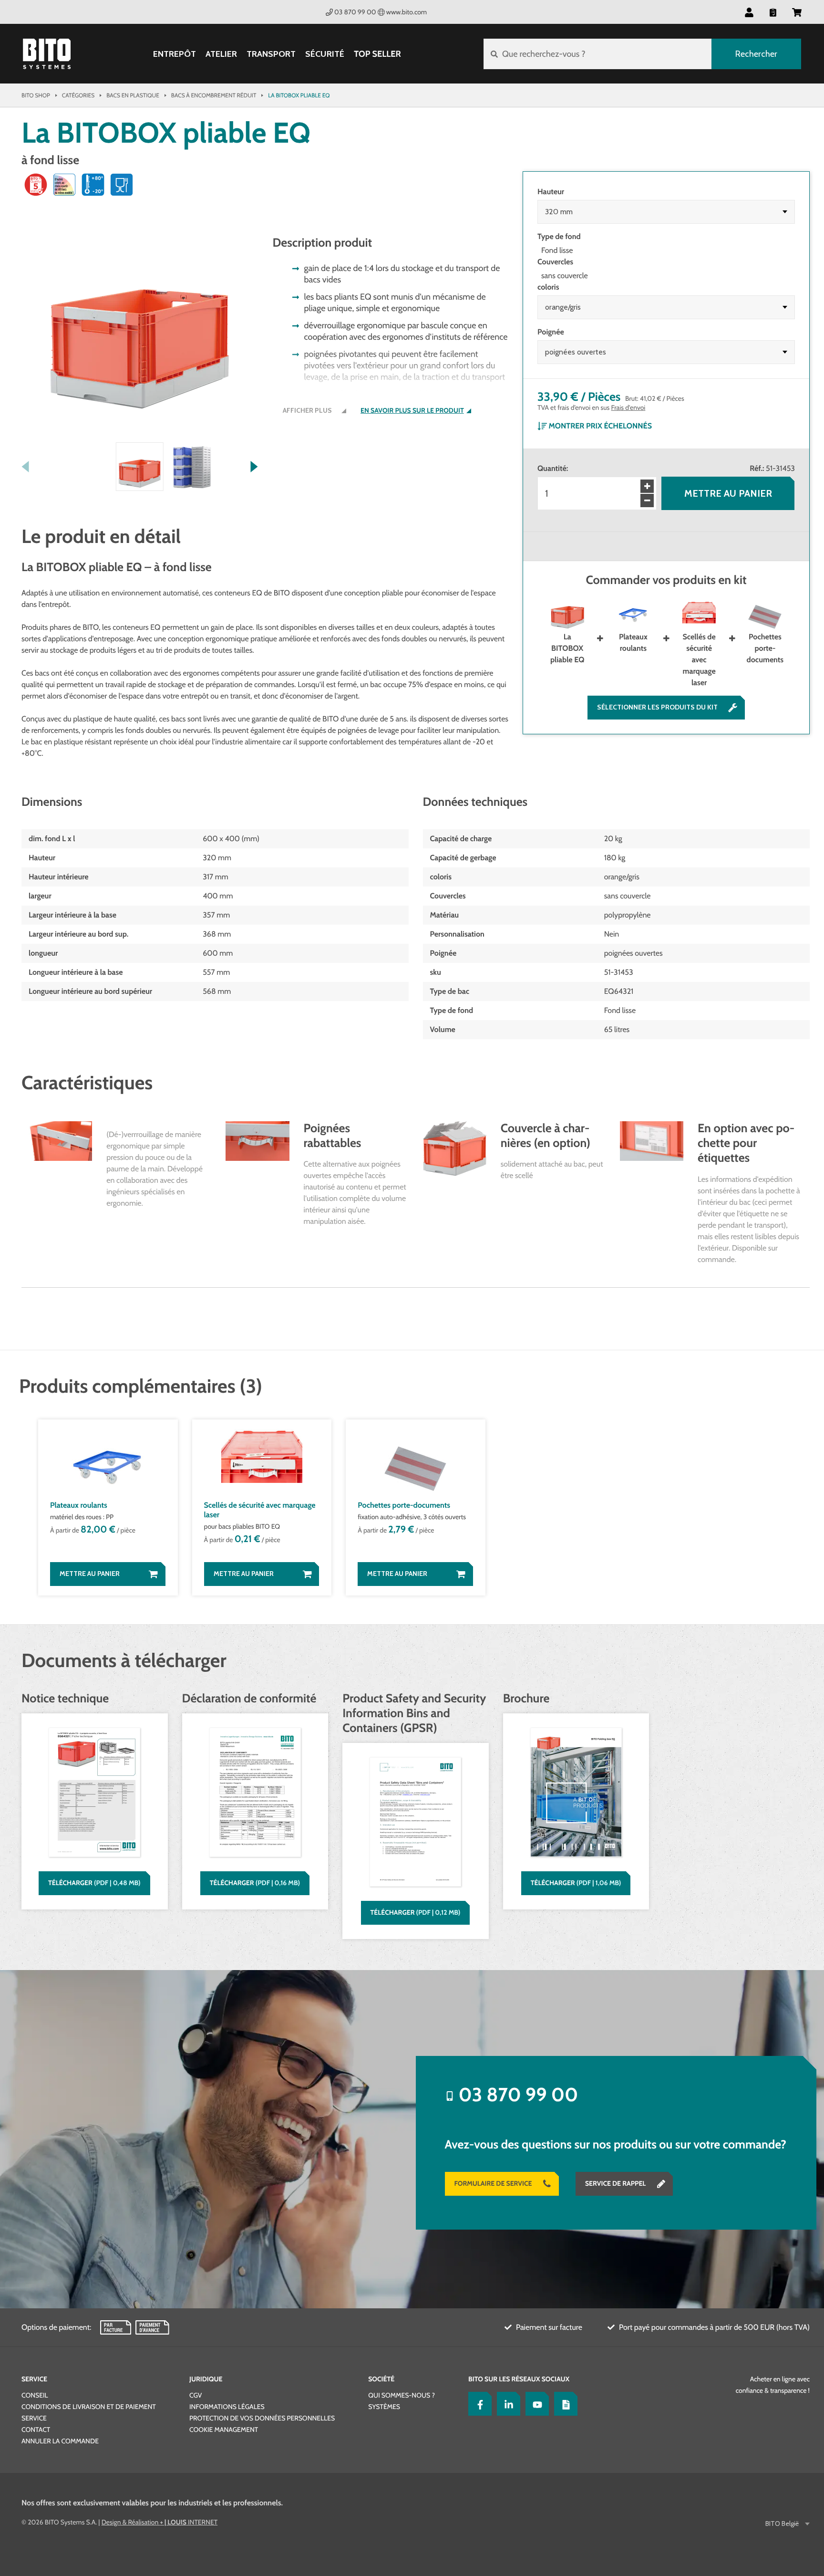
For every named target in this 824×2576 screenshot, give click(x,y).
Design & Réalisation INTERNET (160, 2522)
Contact (36, 2430)
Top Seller (377, 54)
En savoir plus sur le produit (412, 411)
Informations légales (227, 2407)
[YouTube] (535, 2404)
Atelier (221, 54)
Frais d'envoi (628, 407)
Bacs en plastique (133, 95)
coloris (548, 287)
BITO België (782, 2524)
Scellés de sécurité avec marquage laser (699, 660)
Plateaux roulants (633, 642)
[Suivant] (254, 467)
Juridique (206, 2379)
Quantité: (553, 468)
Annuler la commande (60, 2441)
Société (381, 2379)
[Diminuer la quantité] (647, 501)
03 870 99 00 (355, 12)
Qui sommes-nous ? (402, 2395)
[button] (797, 12)
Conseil (35, 2395)
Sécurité (325, 54)
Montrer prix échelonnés (600, 426)
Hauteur (551, 192)
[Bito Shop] (47, 54)
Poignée (551, 332)
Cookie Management (224, 2430)
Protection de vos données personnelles (262, 2418)
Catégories (78, 95)
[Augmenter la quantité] (647, 486)
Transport (271, 54)
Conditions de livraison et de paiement (89, 2407)
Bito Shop (36, 95)
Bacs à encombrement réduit (214, 95)
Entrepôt (175, 54)
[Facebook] (478, 2404)
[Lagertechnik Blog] (564, 2404)
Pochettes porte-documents (765, 648)
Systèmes (384, 2407)
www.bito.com (407, 12)
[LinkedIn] (506, 2404)
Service (34, 2379)
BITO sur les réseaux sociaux (519, 2379)
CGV (196, 2395)
